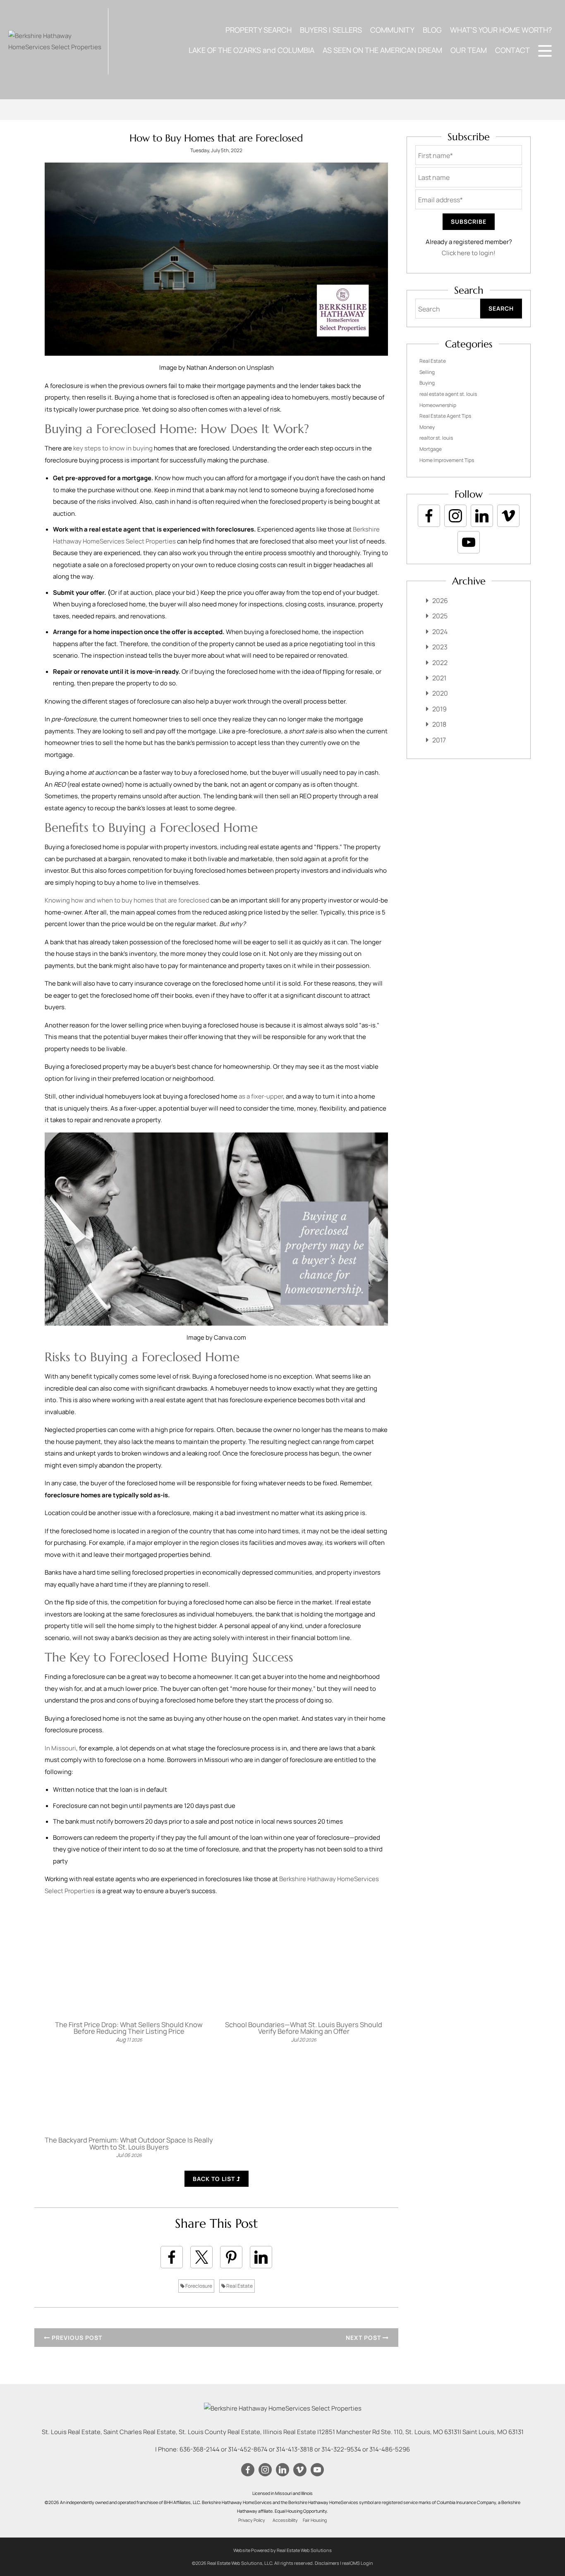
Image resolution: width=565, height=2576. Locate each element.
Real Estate (239, 2286)
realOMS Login (358, 2563)
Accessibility (285, 2520)
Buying (427, 383)
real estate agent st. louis (448, 394)
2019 (439, 709)
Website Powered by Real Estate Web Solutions (282, 2550)
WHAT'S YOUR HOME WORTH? (501, 30)
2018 (439, 724)
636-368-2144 (200, 2449)
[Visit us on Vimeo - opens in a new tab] (508, 516)
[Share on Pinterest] (231, 2257)
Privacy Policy (252, 2520)
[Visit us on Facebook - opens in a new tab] (429, 516)
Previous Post (76, 2338)
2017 (439, 740)
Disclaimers (327, 2563)
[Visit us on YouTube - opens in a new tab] (469, 542)
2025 (440, 616)
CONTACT (512, 50)
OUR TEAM (469, 50)
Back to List (215, 2179)
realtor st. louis (436, 438)
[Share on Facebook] (172, 2257)
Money (427, 427)
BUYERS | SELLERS (331, 30)
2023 (440, 647)
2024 (440, 632)
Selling (427, 372)
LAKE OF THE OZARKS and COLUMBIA (251, 50)
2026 (440, 601)
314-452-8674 (248, 2449)
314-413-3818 (294, 2449)
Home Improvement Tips (447, 460)
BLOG (432, 30)
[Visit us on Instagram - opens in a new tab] (455, 516)
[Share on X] (201, 2257)
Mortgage (431, 449)
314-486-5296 (390, 2449)
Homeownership (438, 405)
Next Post (364, 2338)
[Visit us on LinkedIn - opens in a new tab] (482, 516)
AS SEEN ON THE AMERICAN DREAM (382, 50)
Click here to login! (469, 253)
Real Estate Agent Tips (445, 416)
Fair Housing (315, 2520)
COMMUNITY (392, 30)
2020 (440, 693)
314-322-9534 (341, 2449)
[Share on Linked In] (261, 2257)
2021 (439, 678)
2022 (440, 663)
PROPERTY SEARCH (259, 30)
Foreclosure (198, 2286)
